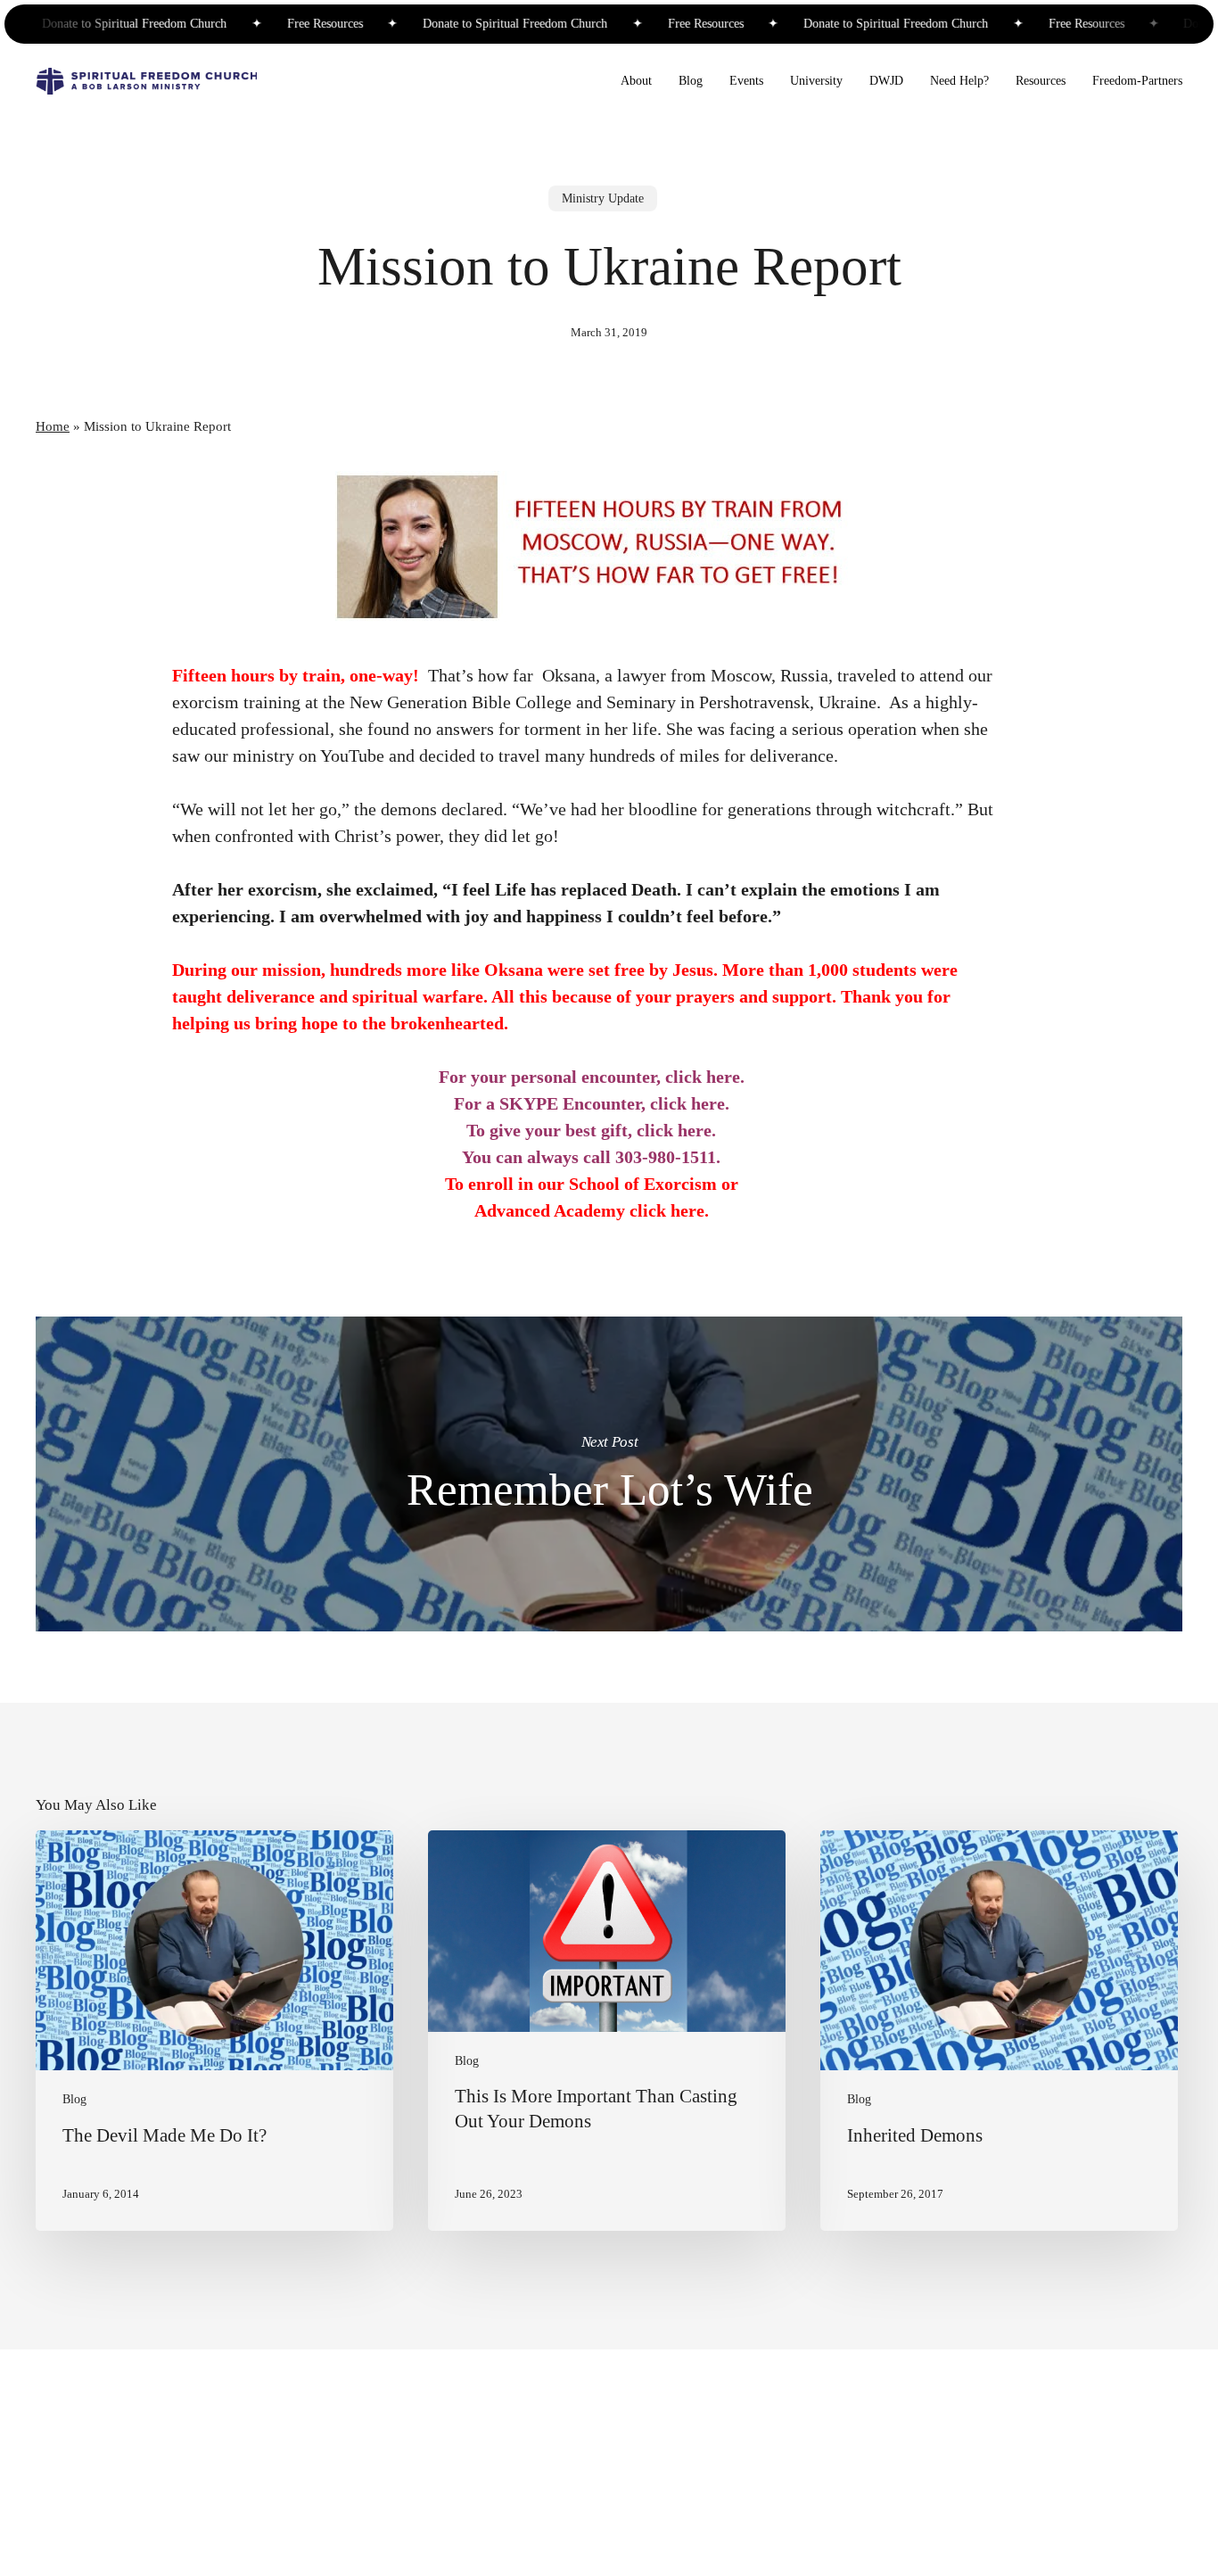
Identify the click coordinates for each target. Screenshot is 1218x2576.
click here (703, 1077)
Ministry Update (603, 198)
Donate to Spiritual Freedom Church (99, 24)
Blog (74, 2100)
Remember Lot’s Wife (609, 1474)
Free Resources (288, 24)
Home (53, 426)
